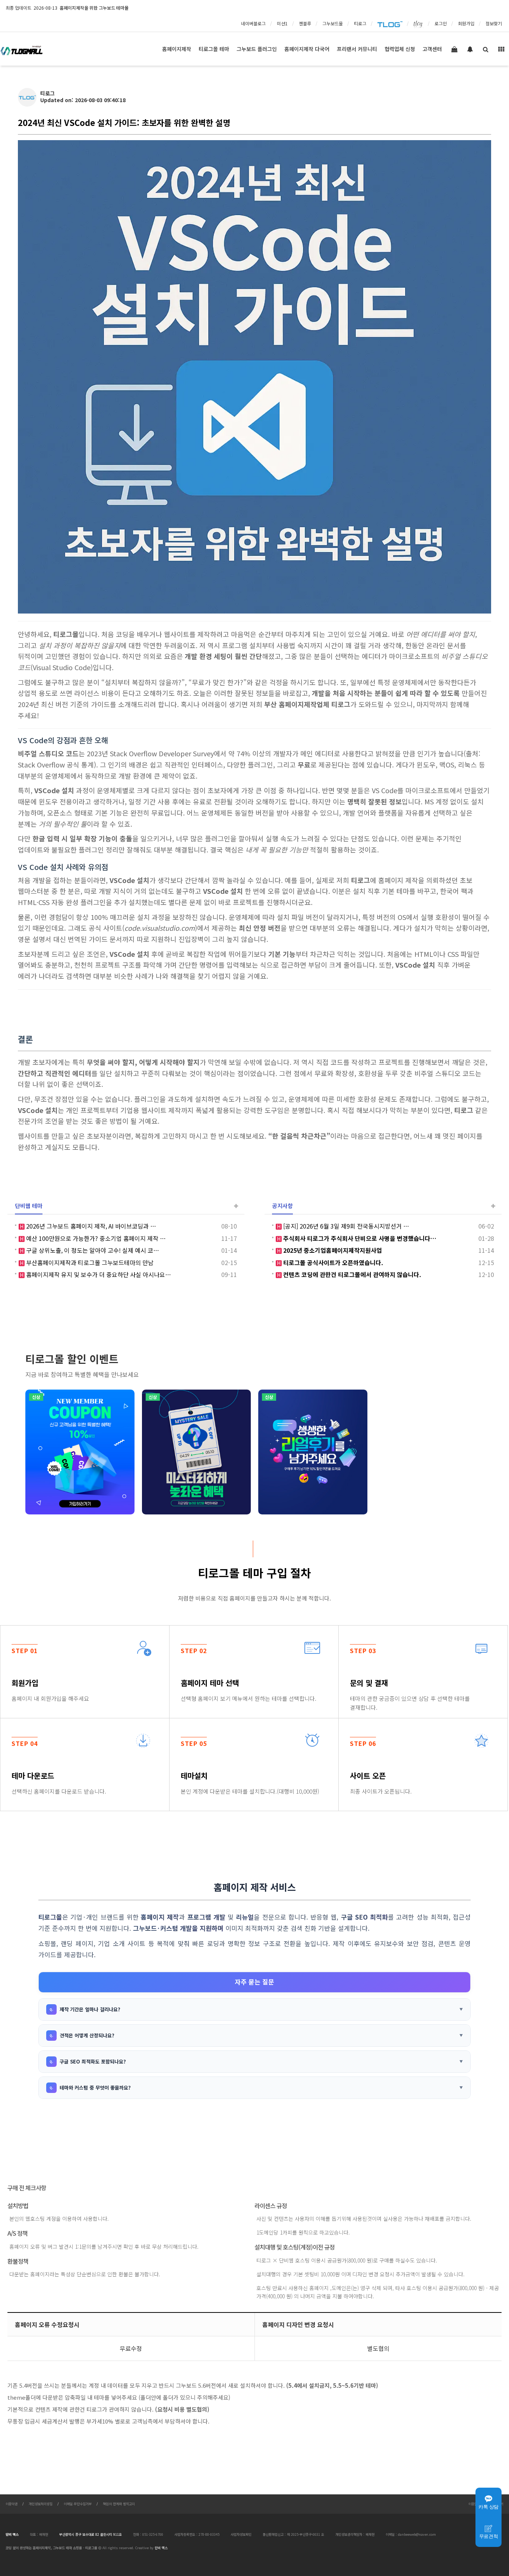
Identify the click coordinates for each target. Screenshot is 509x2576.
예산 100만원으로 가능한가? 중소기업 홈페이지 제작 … (95, 1238)
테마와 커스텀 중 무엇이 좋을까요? (95, 2088)
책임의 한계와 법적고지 (119, 2504)
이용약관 (12, 2504)
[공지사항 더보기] (493, 1206)
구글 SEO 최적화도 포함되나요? (93, 2061)
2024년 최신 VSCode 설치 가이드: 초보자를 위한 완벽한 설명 (124, 122)
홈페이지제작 (177, 49)
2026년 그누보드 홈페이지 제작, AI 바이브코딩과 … (90, 1226)
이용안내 (474, 2504)
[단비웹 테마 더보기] (236, 1206)
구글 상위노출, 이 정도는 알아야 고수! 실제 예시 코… (92, 1250)
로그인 (441, 23)
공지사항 (282, 1205)
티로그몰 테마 (214, 49)
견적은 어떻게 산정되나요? (87, 2035)
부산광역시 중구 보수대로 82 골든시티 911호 (91, 2534)
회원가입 (466, 23)
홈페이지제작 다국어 (307, 49)
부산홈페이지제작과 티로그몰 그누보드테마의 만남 (89, 1262)
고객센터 (432, 49)
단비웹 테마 (29, 1205)
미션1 (282, 23)
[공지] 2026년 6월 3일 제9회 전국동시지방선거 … (345, 1226)
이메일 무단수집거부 (78, 2504)
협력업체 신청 (400, 49)
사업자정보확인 (241, 2534)
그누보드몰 (333, 23)
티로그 (360, 23)
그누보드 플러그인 (257, 49)
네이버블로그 (253, 23)
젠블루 (305, 23)
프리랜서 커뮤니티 (357, 49)
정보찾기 (494, 23)
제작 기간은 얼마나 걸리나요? (90, 2009)
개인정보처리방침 (41, 2504)
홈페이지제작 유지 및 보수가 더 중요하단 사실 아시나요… (98, 1274)
